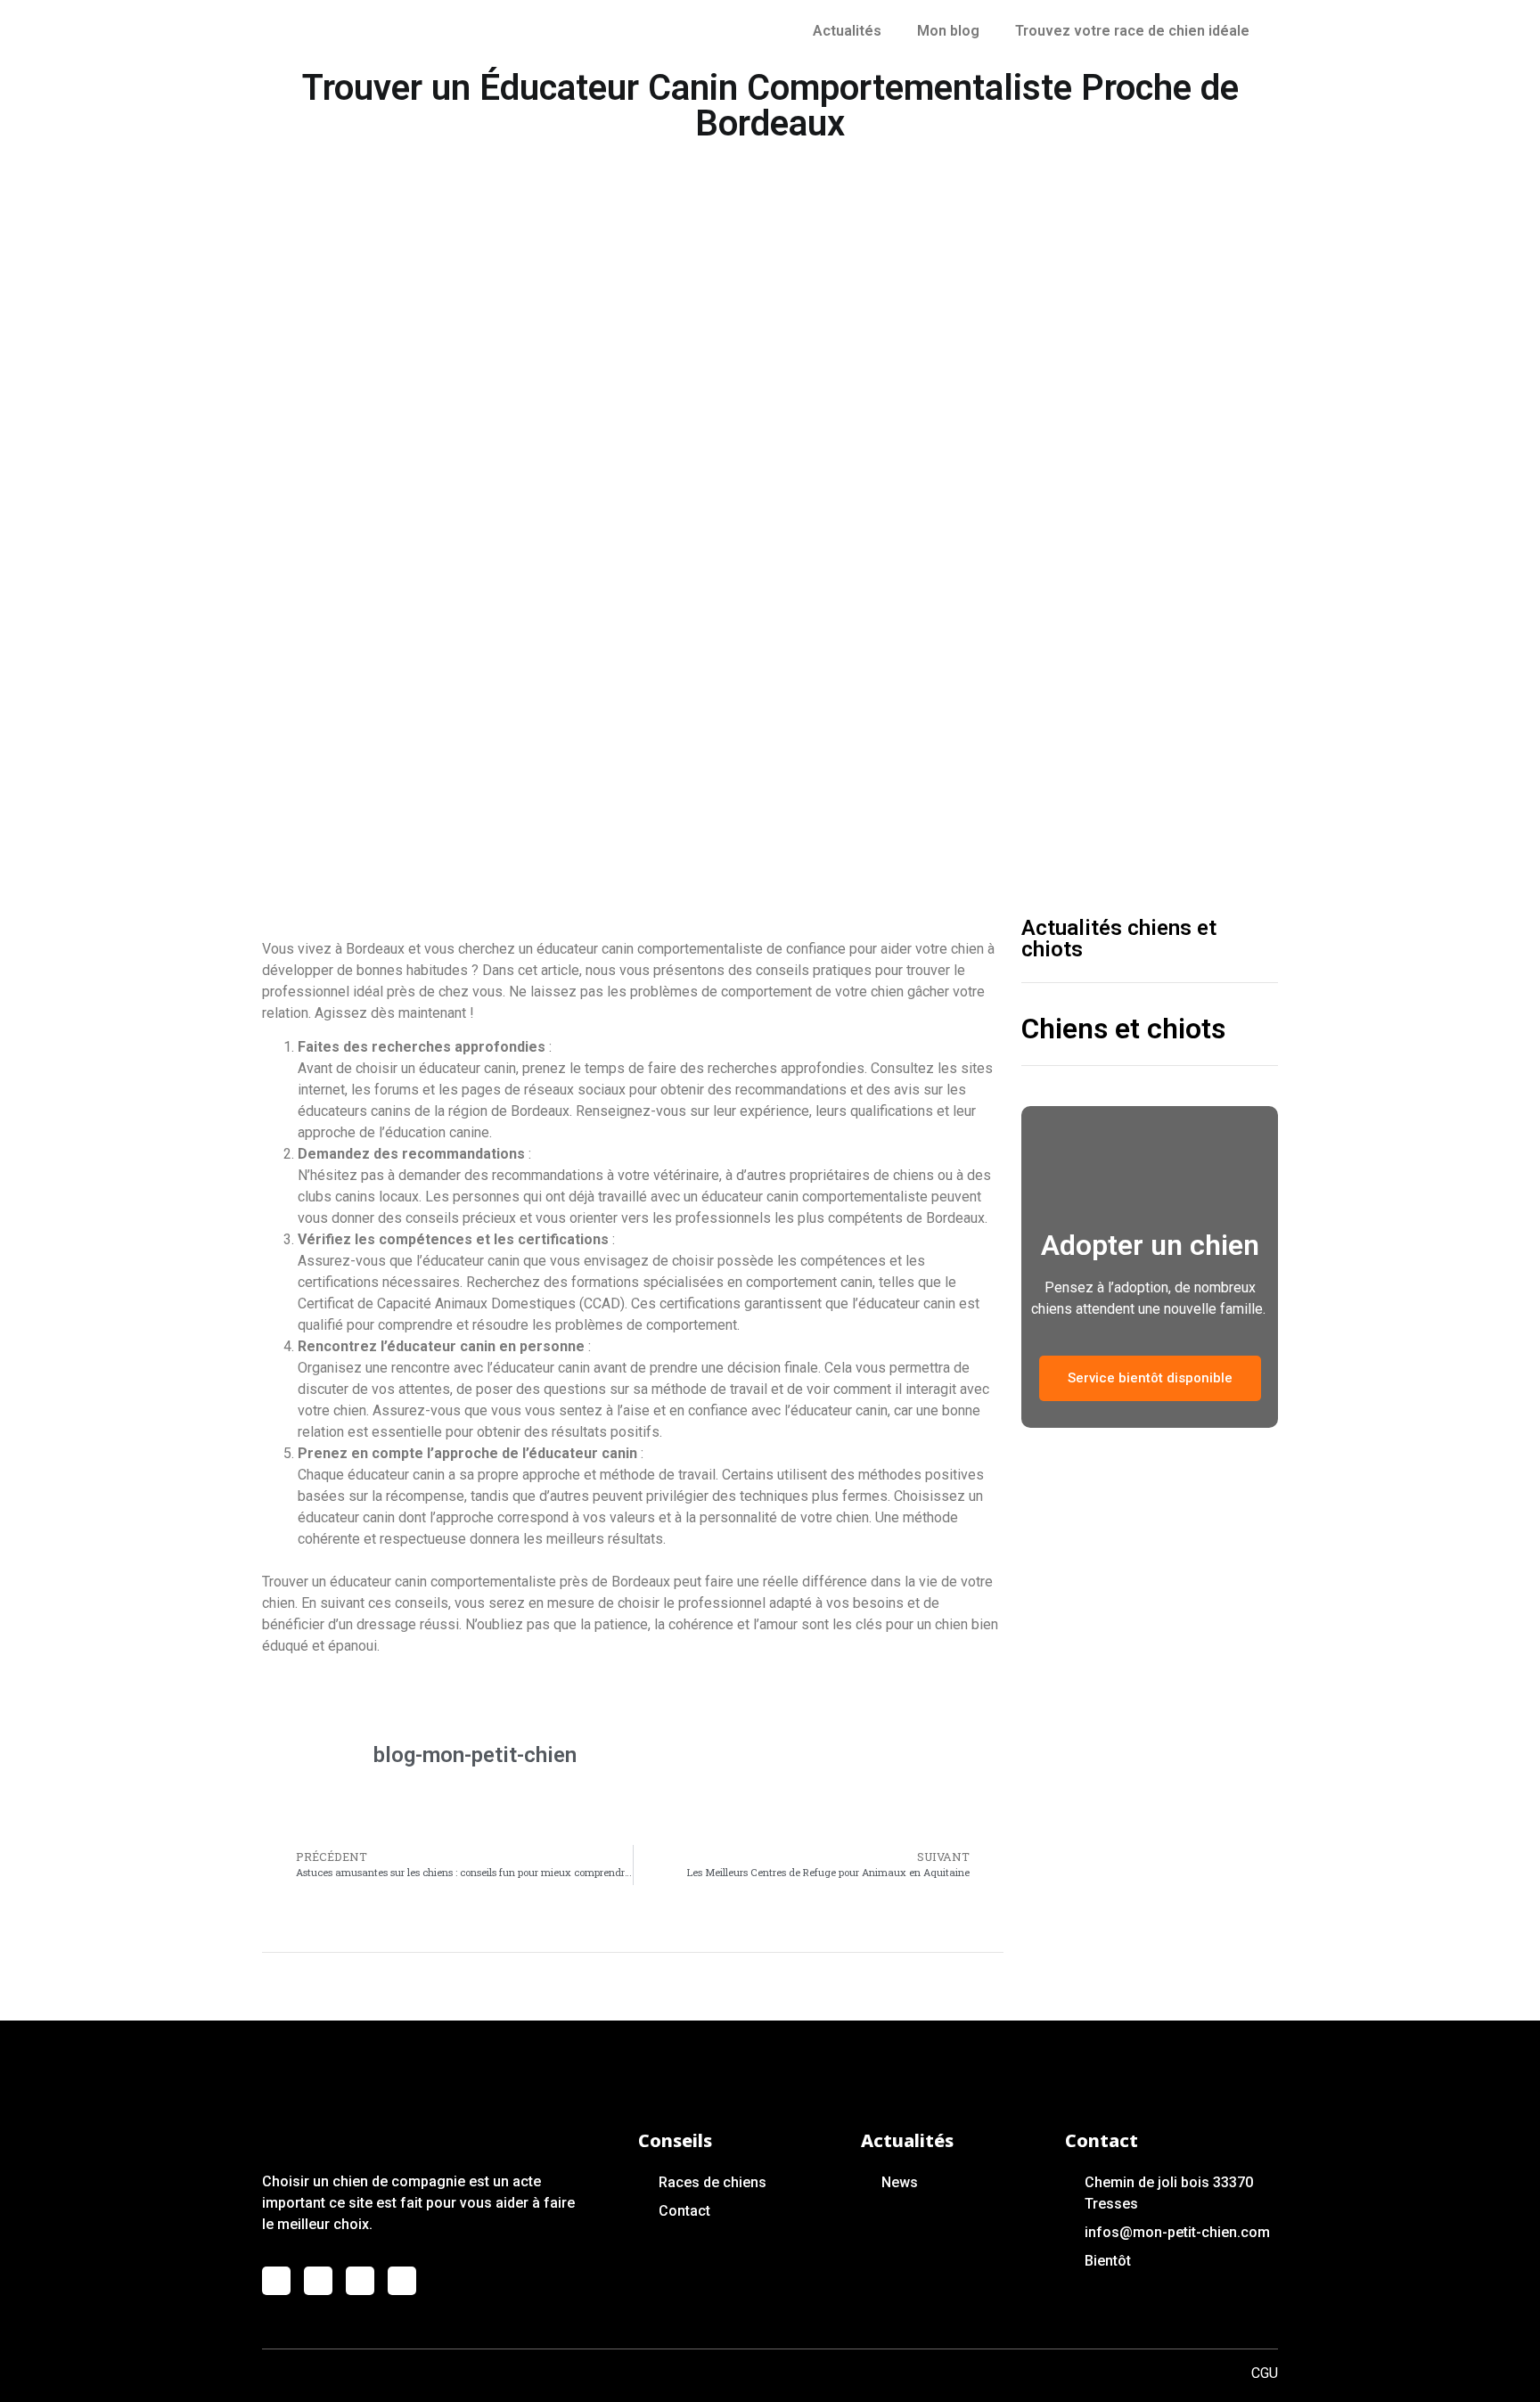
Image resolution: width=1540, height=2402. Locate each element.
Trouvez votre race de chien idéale (1132, 31)
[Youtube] (360, 2281)
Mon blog (948, 31)
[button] (1150, 1378)
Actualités (847, 31)
